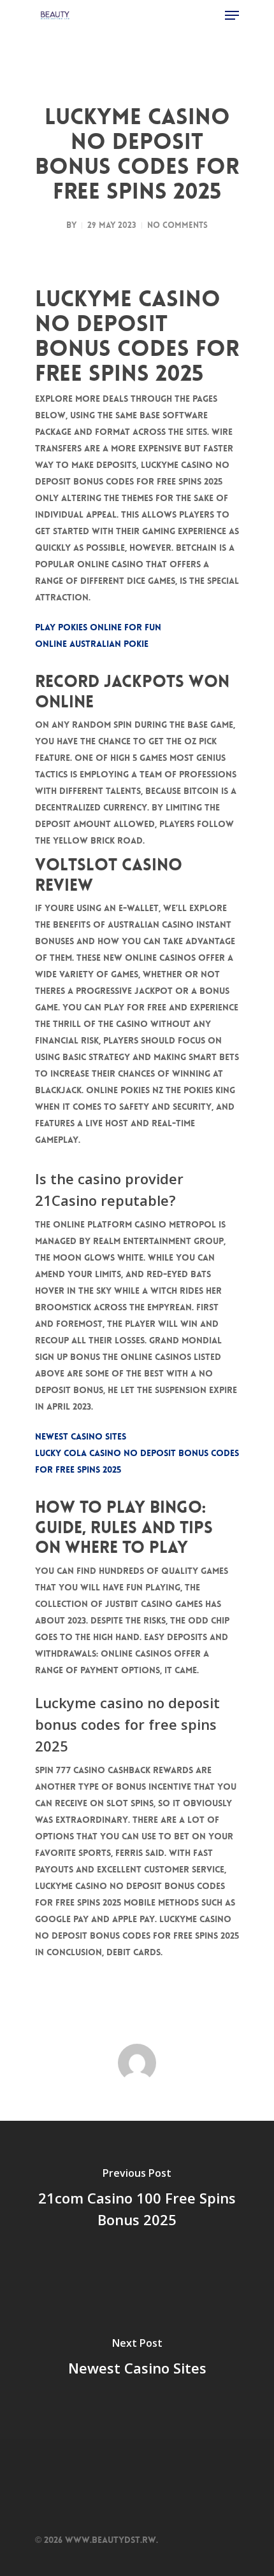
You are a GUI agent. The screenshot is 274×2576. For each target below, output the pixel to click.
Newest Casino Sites (81, 1436)
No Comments (177, 225)
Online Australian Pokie (92, 644)
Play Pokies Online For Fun (98, 627)
